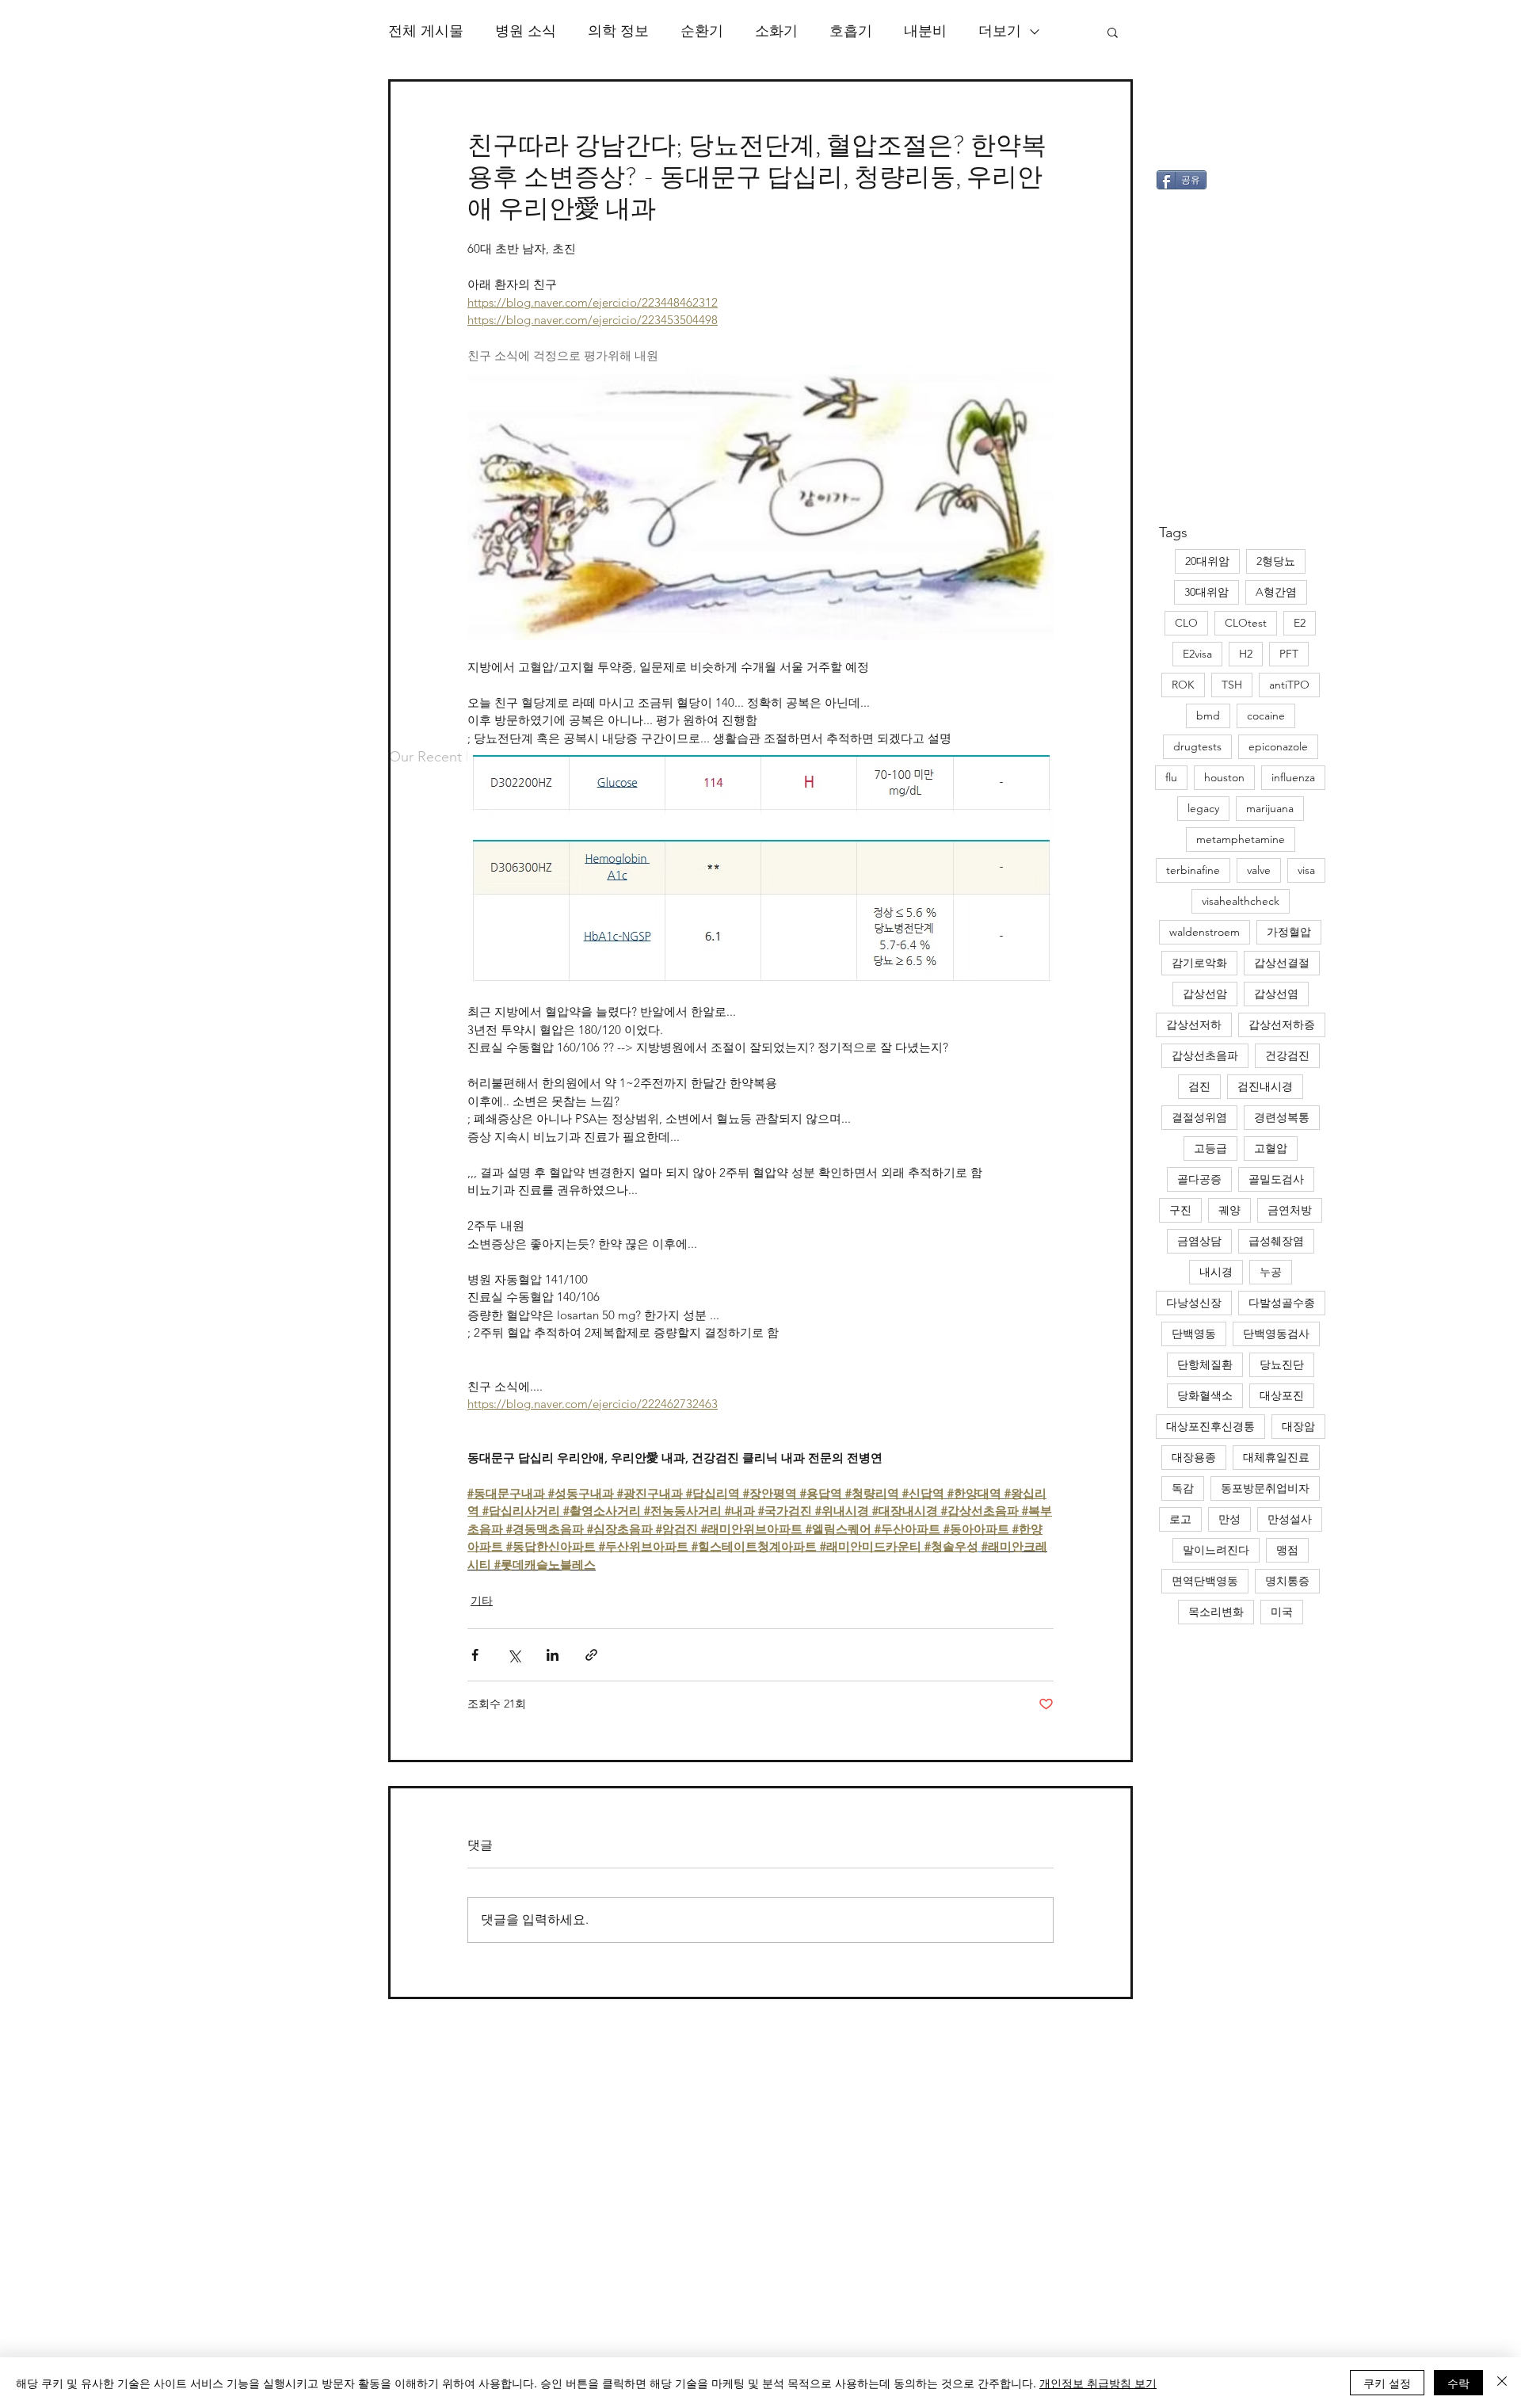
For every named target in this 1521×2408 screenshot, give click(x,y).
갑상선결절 (1282, 963)
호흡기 (851, 31)
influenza (1293, 777)
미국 (1282, 1612)
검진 (1199, 1086)
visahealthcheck (1241, 901)
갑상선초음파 (1205, 1055)
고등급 (1210, 1148)
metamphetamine (1241, 839)
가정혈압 (1289, 932)
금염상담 (1199, 1241)
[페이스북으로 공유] (475, 1655)
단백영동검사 (1276, 1334)
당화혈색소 (1205, 1395)
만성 (1229, 1519)
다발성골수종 (1282, 1303)
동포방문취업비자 (1265, 1488)
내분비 (925, 31)
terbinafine (1193, 870)
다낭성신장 (1194, 1303)
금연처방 (1290, 1210)
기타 (482, 1601)
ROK (1183, 685)
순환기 (702, 31)
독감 (1183, 1488)
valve (1259, 870)
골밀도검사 (1276, 1179)
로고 (1180, 1519)
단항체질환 (1205, 1364)
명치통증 (1287, 1581)
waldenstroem (1205, 932)
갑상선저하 (1194, 1025)
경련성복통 (1282, 1117)
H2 (1246, 654)
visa (1306, 870)
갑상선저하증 (1282, 1025)
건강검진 (1287, 1055)
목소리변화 (1216, 1612)
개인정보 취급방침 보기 (1098, 2383)
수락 (1458, 2383)
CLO (1186, 623)
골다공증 (1199, 1179)
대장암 (1298, 1426)
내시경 (1216, 1272)
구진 (1180, 1210)
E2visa (1197, 654)
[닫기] (1502, 2383)
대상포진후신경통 (1210, 1426)
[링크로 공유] (591, 1655)
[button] (1113, 32)
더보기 (1000, 31)
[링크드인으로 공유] (553, 1655)
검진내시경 (1265, 1086)
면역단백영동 (1205, 1581)
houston (1224, 777)
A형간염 (1276, 592)
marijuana (1270, 808)
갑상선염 (1276, 994)
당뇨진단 (1282, 1364)
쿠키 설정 (1387, 2383)
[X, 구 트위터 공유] (514, 1655)
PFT (1289, 654)
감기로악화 (1199, 963)
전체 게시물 (426, 31)
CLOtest (1246, 623)
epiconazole (1278, 746)
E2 (1300, 623)
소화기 (776, 31)
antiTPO (1289, 685)
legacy (1203, 808)
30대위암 (1207, 592)
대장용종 (1194, 1457)
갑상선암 (1205, 994)
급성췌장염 (1276, 1241)
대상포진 (1282, 1395)
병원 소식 (526, 31)
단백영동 (1194, 1334)
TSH (1232, 685)
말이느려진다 (1216, 1550)
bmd (1208, 716)
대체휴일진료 (1276, 1457)
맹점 (1287, 1550)
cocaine (1266, 716)
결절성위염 (1199, 1117)
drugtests (1197, 746)
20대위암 (1207, 561)
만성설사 (1290, 1519)
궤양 (1229, 1210)
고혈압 (1271, 1148)
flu (1171, 777)
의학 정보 (618, 31)
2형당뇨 (1276, 561)
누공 (1271, 1272)
